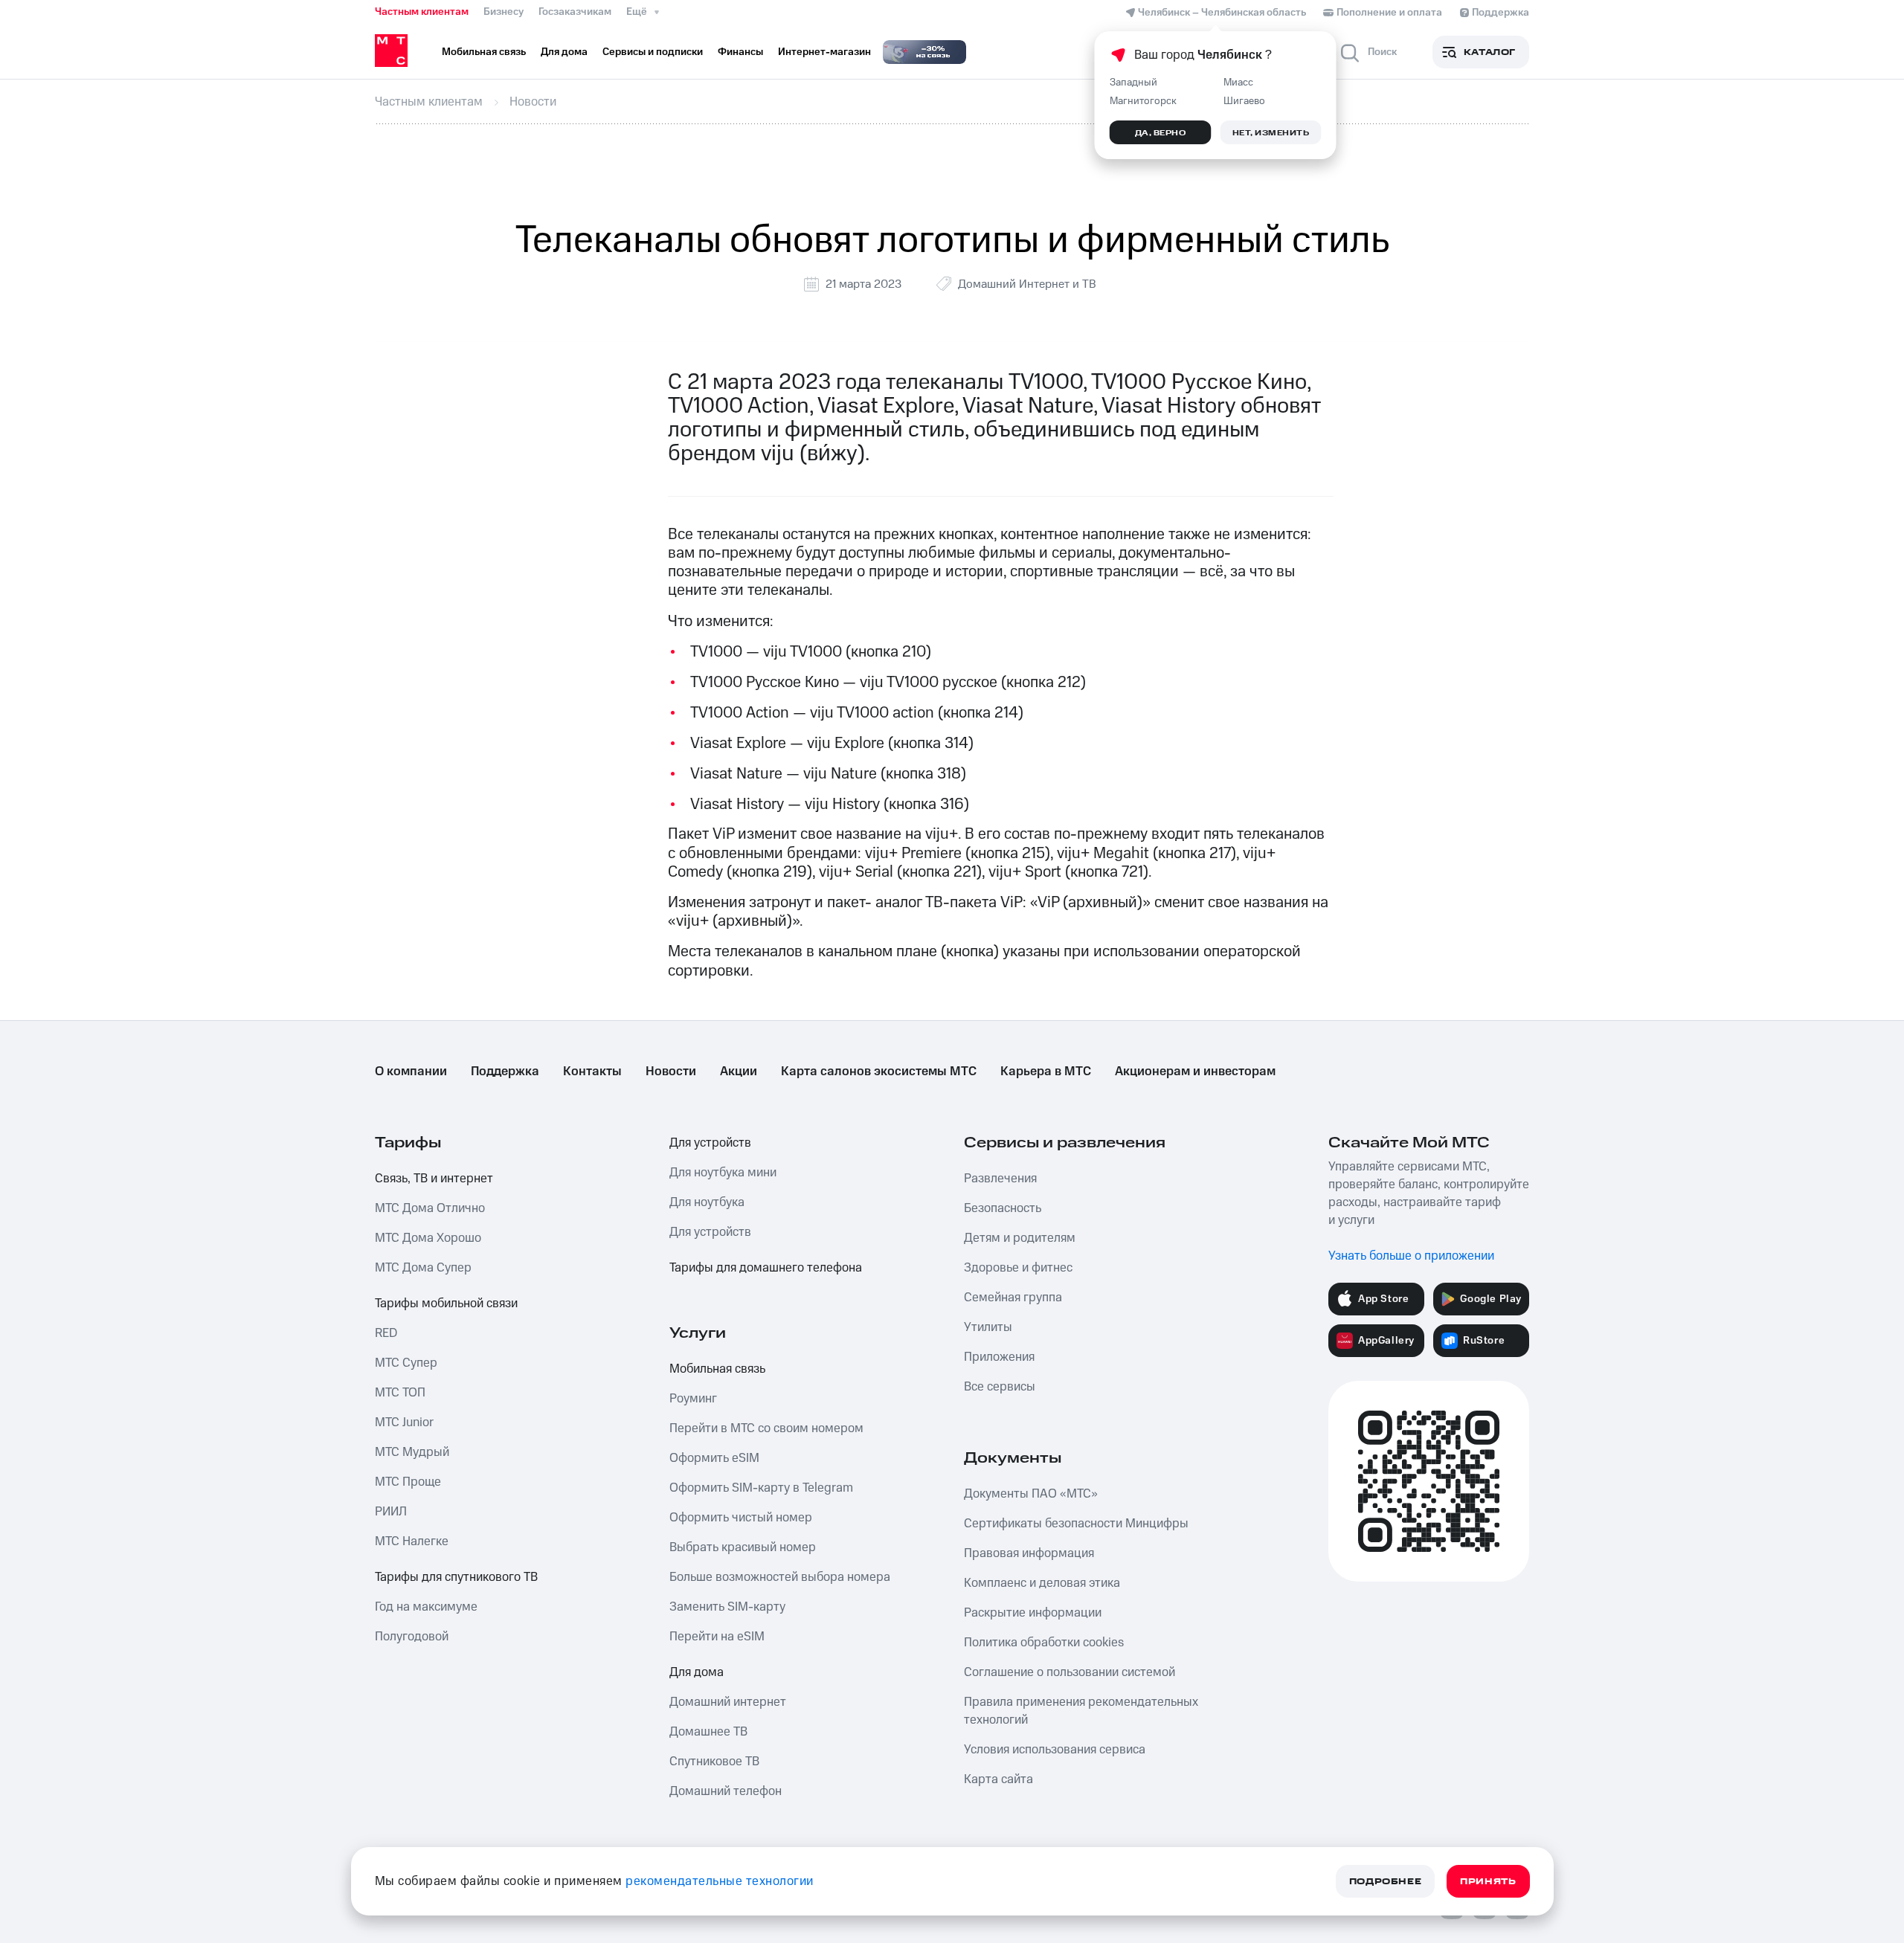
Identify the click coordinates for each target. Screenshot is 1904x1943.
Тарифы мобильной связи (446, 1304)
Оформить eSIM (714, 1458)
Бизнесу (504, 12)
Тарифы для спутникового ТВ (456, 1577)
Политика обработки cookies (1044, 1643)
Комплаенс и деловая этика (1042, 1583)
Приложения (999, 1357)
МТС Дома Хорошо (428, 1238)
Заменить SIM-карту (727, 1607)
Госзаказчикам (575, 12)
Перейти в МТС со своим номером (766, 1428)
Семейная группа (1013, 1298)
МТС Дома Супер (423, 1268)
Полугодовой (412, 1637)
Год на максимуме (426, 1607)
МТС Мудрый (412, 1452)
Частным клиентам (422, 12)
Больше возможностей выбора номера (780, 1577)
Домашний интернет (728, 1702)
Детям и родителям (1020, 1238)
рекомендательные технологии (720, 1881)
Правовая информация (1029, 1553)
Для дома (697, 1672)
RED (386, 1333)
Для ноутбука (707, 1202)
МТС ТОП (400, 1393)
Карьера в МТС (1046, 1072)
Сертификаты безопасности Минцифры (1076, 1524)
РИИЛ (391, 1512)
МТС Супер (406, 1363)
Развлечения (1000, 1179)
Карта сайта (998, 1779)
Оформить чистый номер (741, 1518)
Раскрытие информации (1033, 1613)
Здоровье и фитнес (1018, 1268)
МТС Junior (404, 1422)
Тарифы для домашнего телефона (766, 1268)
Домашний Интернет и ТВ (1027, 284)
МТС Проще (408, 1482)
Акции (739, 1072)
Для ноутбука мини (723, 1173)
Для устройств (710, 1143)
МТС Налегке (412, 1541)
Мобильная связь (717, 1369)
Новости (671, 1072)
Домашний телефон (726, 1791)
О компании (411, 1072)
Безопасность (1003, 1208)
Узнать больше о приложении (1411, 1256)
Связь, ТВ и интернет (434, 1179)
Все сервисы (1000, 1387)
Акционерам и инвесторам (1195, 1072)
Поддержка (505, 1072)
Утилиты (988, 1327)
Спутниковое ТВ (714, 1762)
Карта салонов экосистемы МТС (879, 1072)
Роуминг (693, 1399)
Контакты (592, 1072)
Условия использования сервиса (1055, 1750)
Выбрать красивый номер (743, 1547)
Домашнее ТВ (708, 1732)
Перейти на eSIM (717, 1637)
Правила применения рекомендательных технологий (1081, 1711)
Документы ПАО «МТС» (1031, 1494)
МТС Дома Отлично (430, 1208)
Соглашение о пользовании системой (1070, 1672)
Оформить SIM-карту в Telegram (761, 1488)
